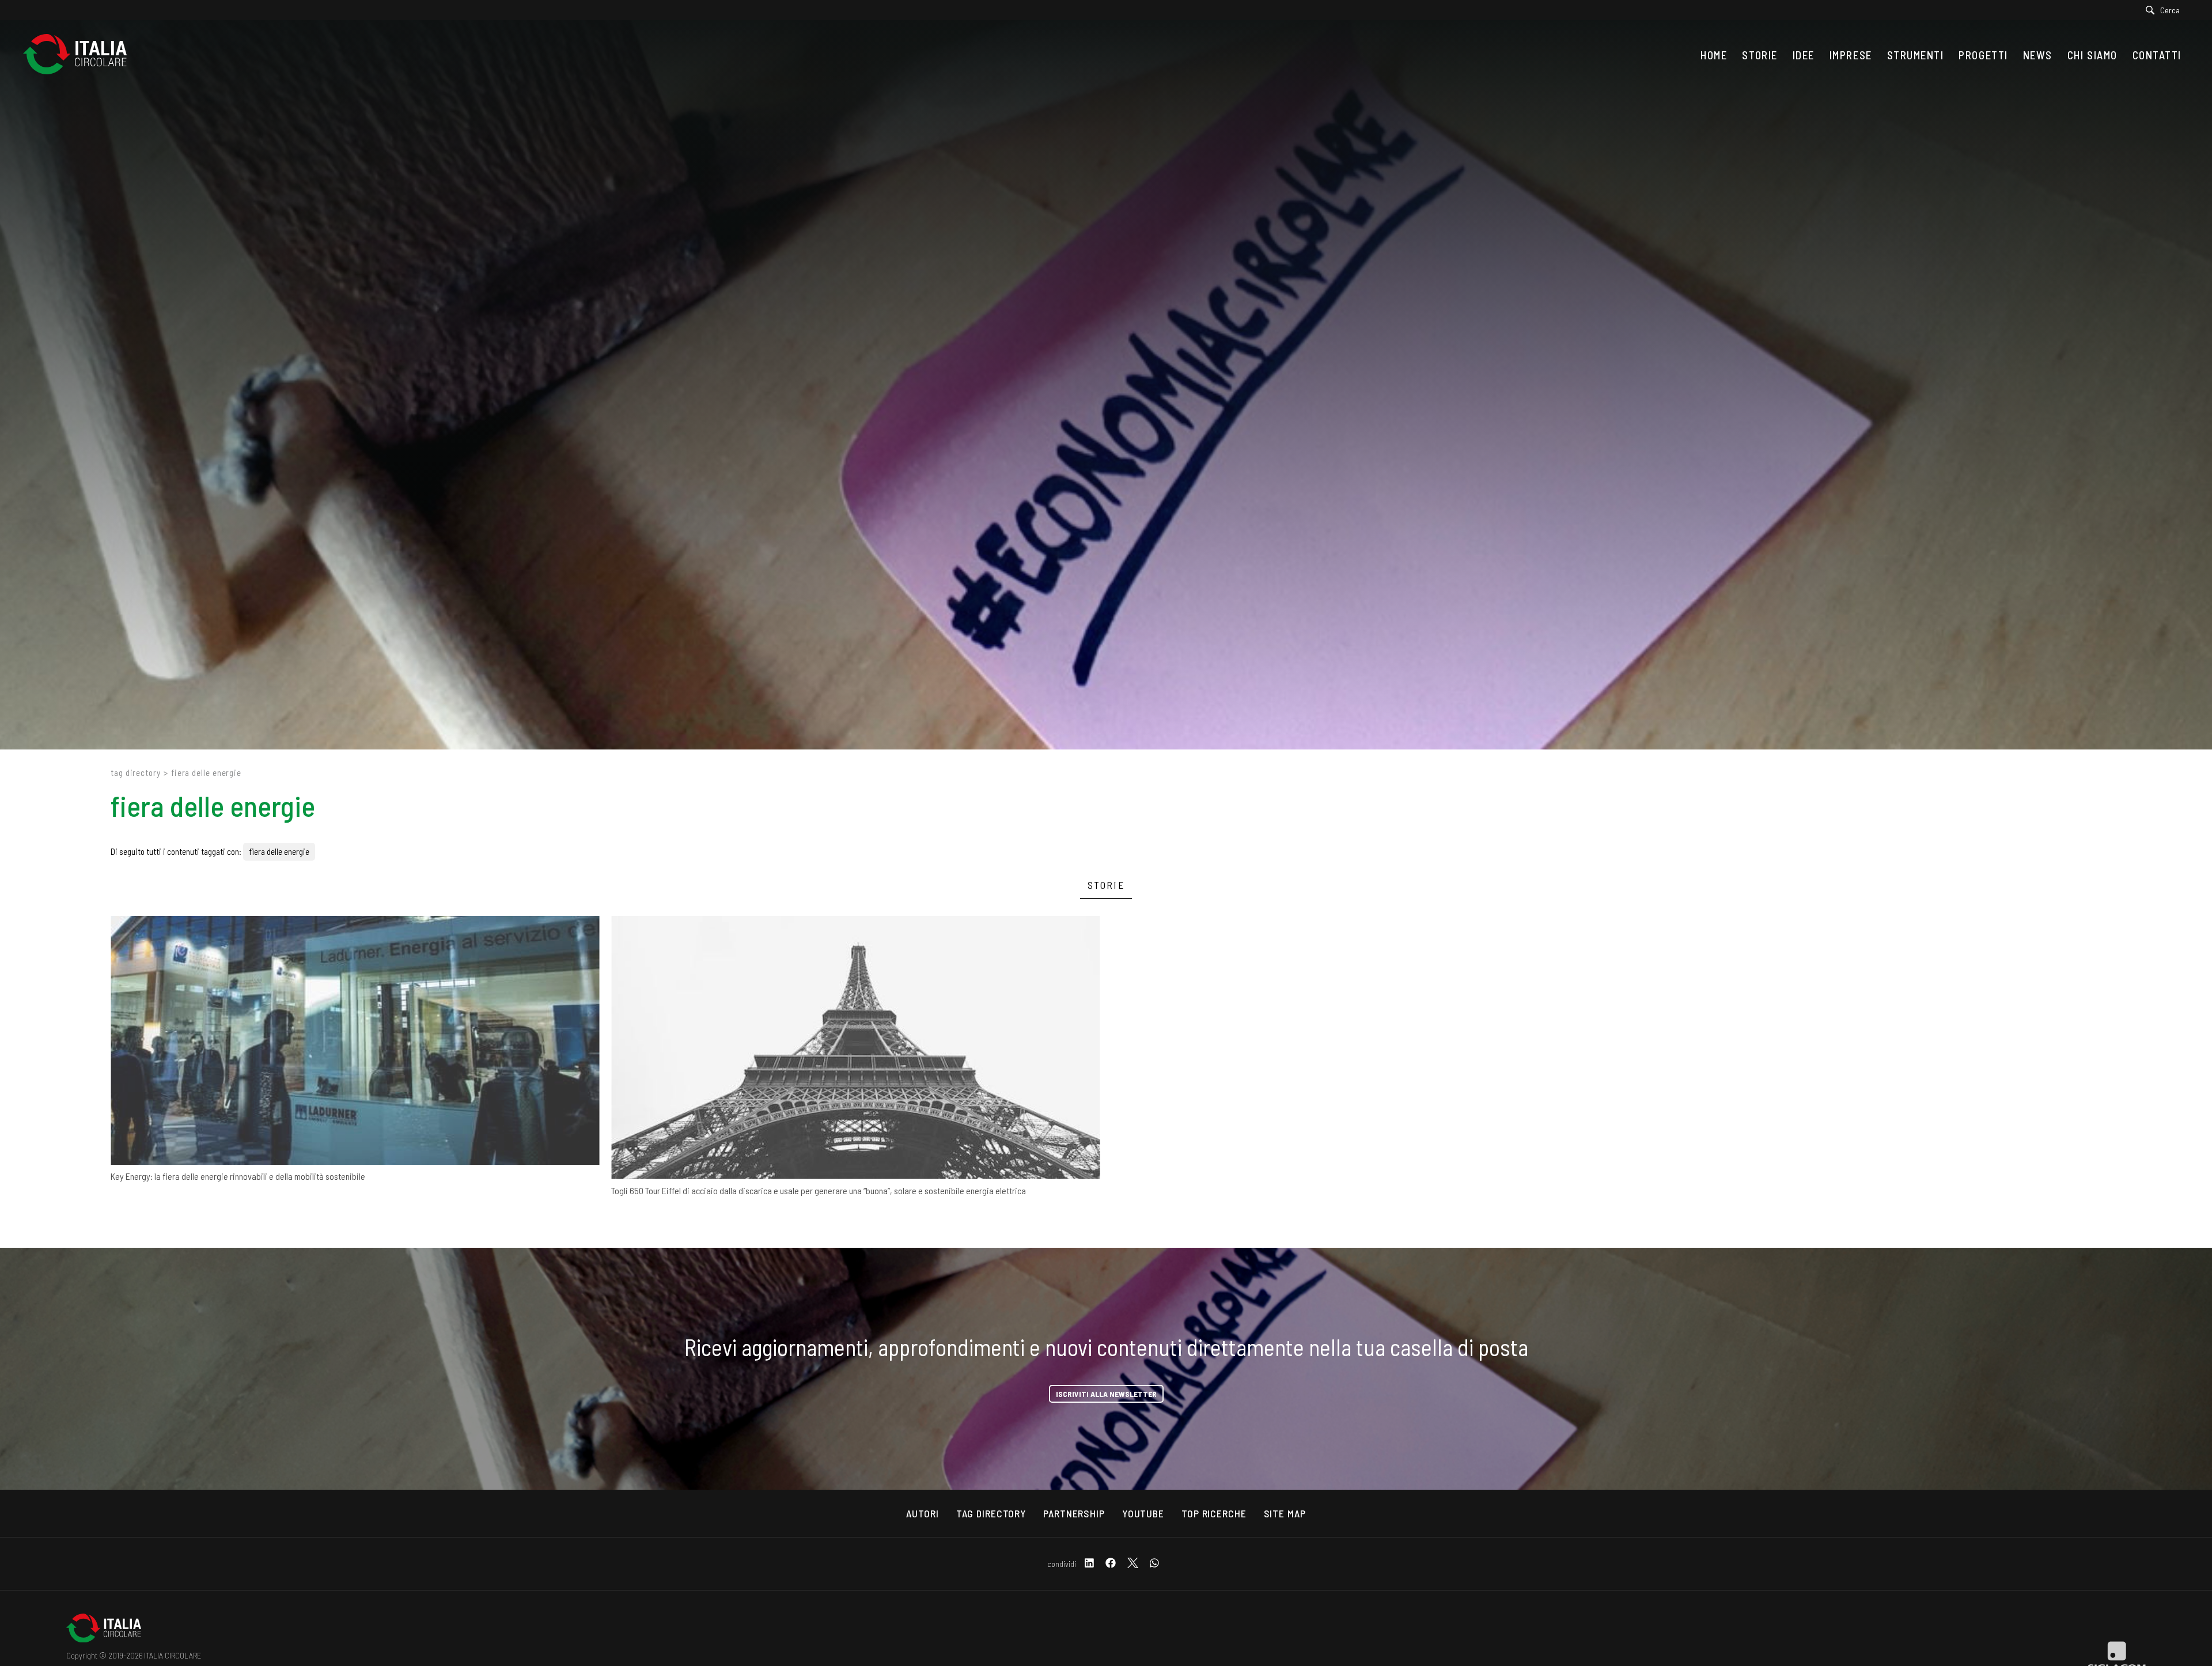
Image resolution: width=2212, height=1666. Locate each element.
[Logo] (81, 55)
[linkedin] (1089, 1564)
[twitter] (1133, 1564)
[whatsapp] (1154, 1564)
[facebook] (1111, 1564)
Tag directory (136, 773)
